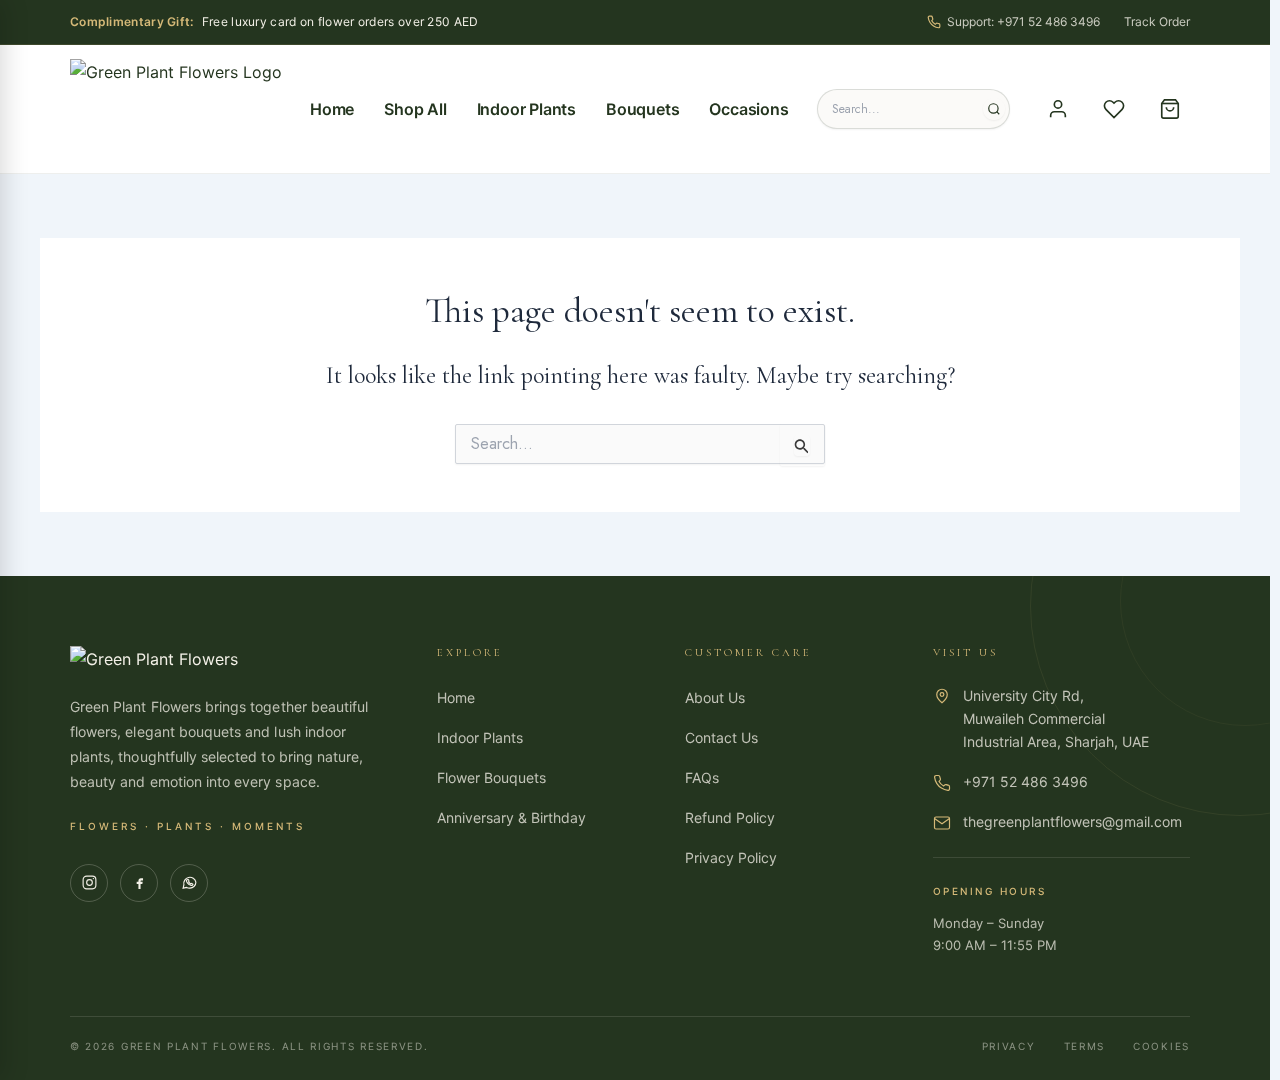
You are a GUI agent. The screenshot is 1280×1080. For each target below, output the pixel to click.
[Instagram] (89, 883)
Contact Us (721, 737)
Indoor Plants (526, 109)
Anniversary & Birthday (511, 817)
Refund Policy (730, 817)
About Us (715, 697)
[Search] (994, 109)
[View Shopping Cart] (1170, 109)
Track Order (1157, 21)
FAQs (702, 777)
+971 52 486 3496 (1025, 781)
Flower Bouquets (491, 777)
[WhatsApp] (189, 883)
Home (332, 109)
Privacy (1009, 1046)
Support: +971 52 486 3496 (1023, 21)
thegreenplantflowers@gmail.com (1072, 821)
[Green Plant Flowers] (176, 109)
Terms (1085, 1046)
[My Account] (1058, 109)
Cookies (1161, 1046)
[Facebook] (139, 883)
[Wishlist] (1114, 109)
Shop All (415, 109)
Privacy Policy (731, 857)
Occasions (748, 109)
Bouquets (642, 109)
